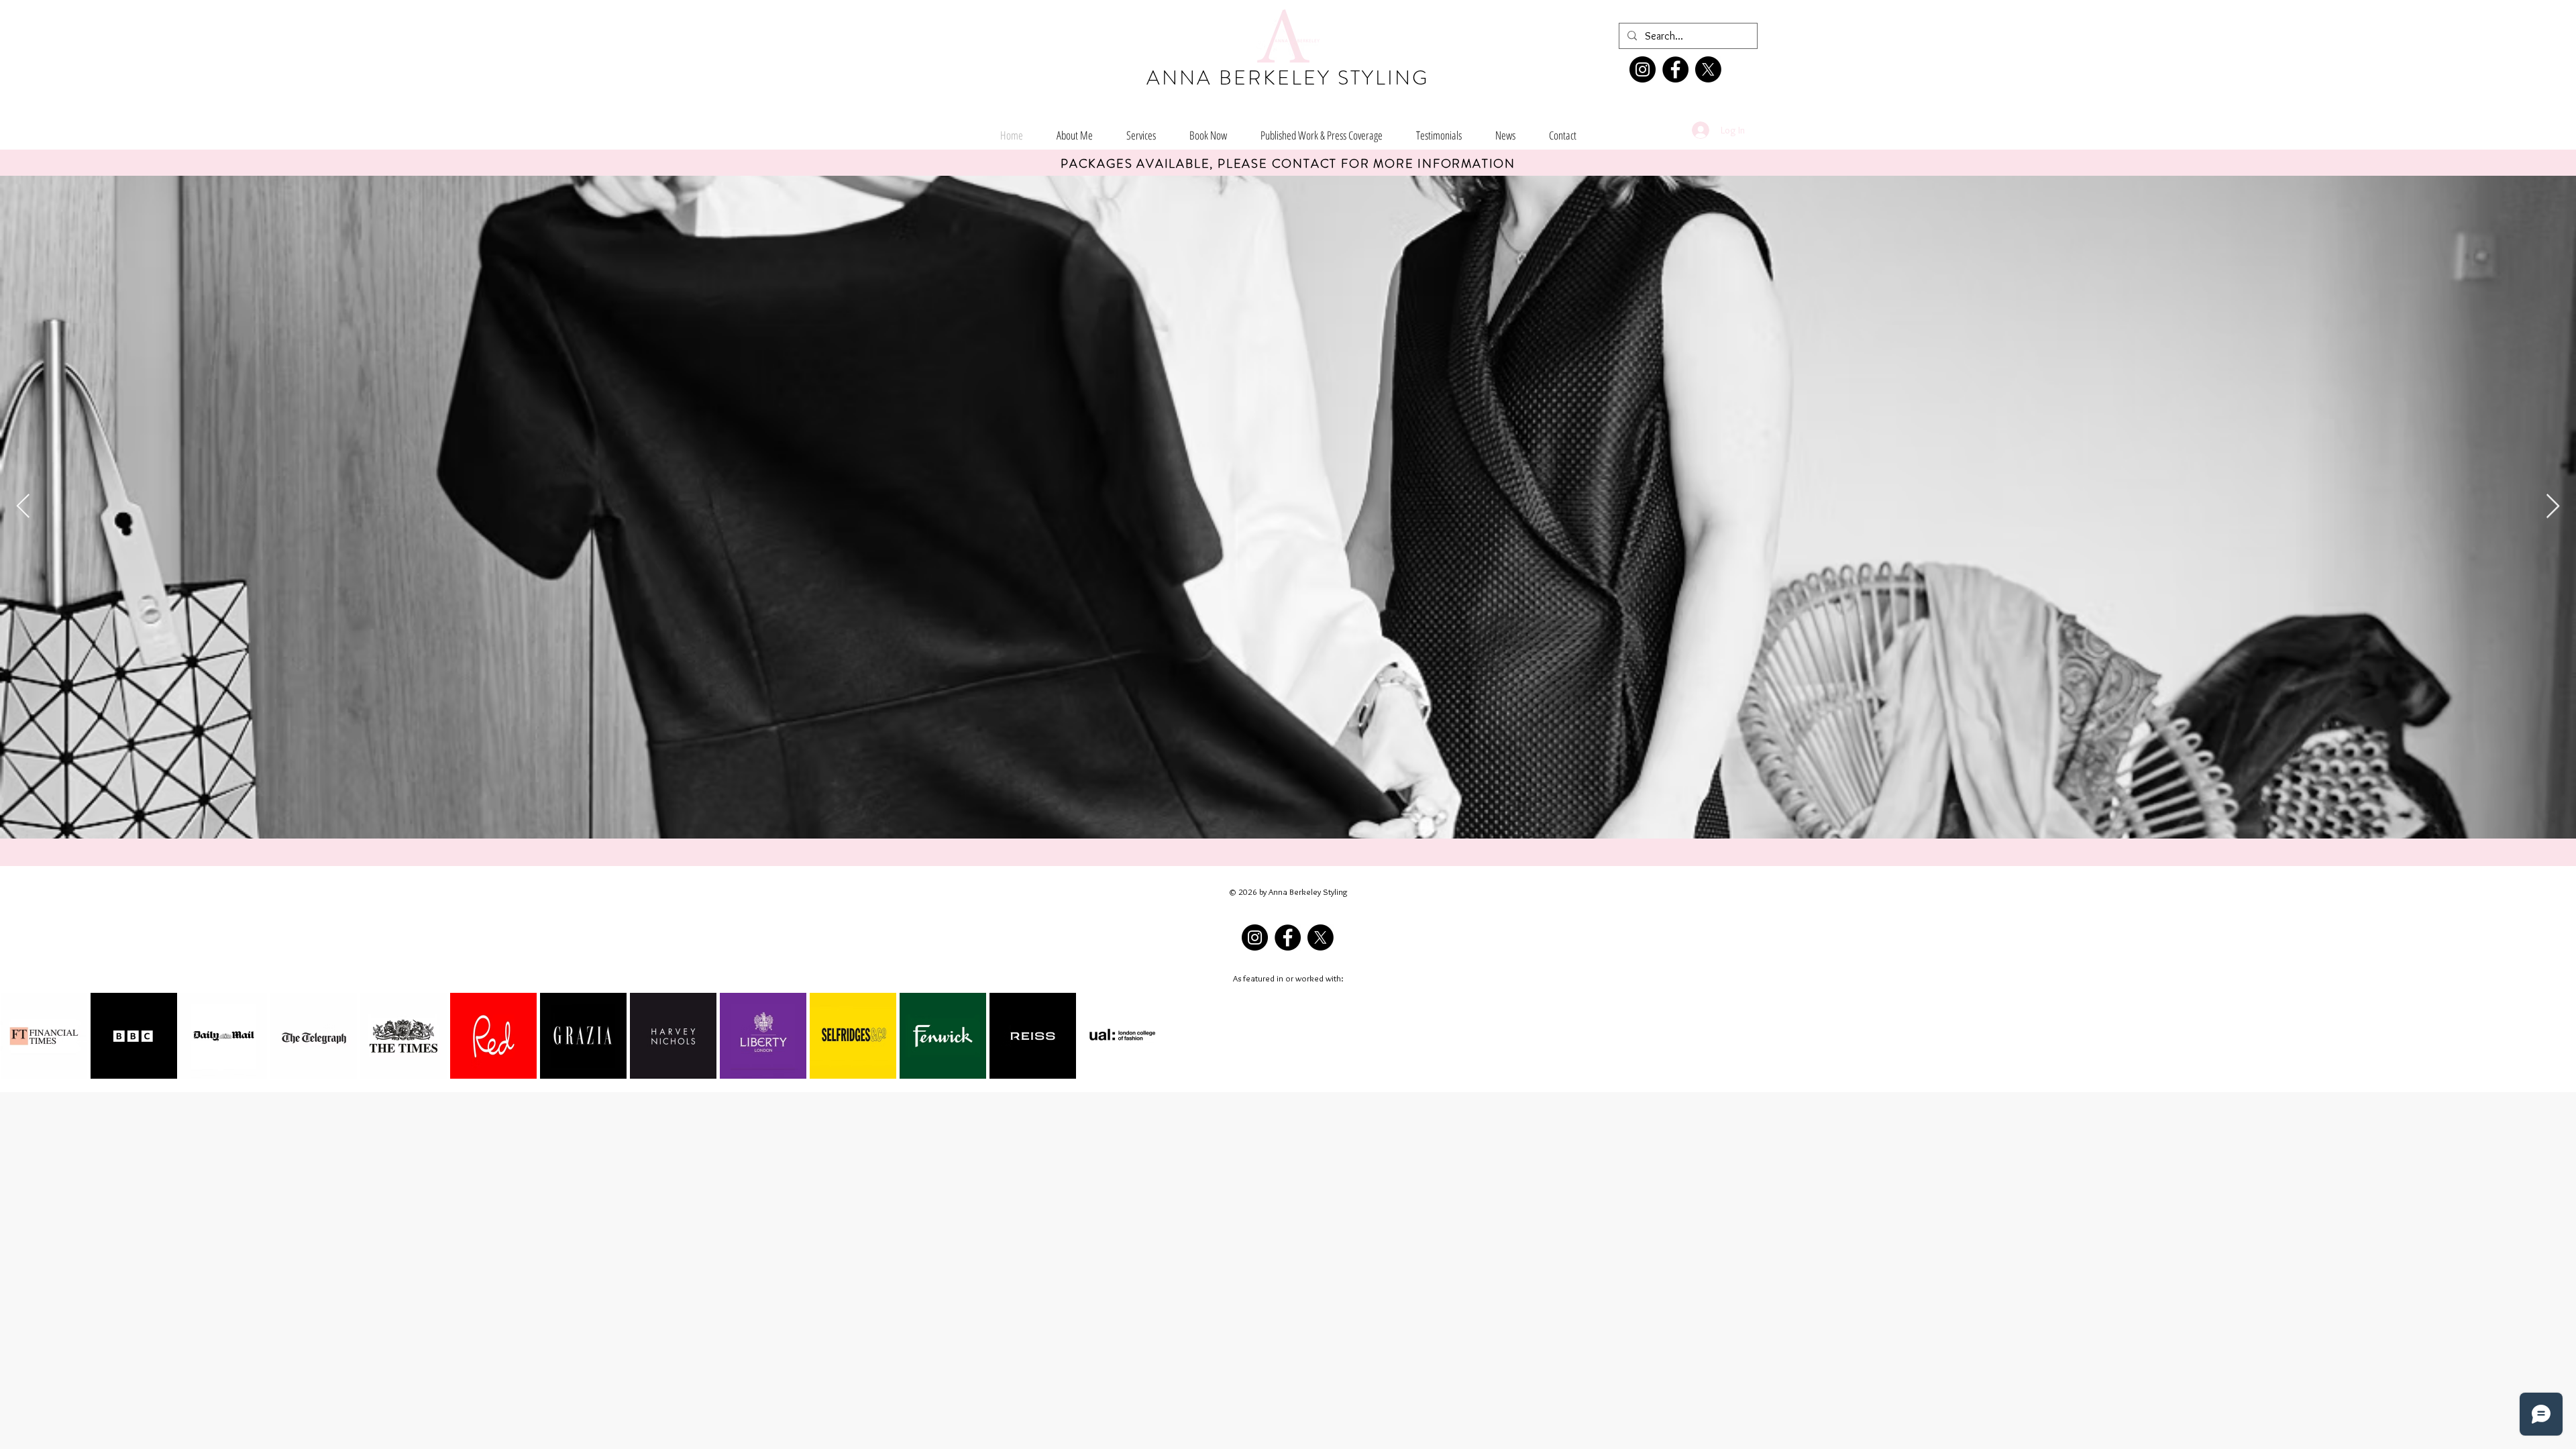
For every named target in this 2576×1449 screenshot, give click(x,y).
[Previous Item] (23, 507)
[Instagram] (1643, 69)
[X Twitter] (1708, 69)
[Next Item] (2553, 507)
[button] (1322, 135)
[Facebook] (1675, 69)
